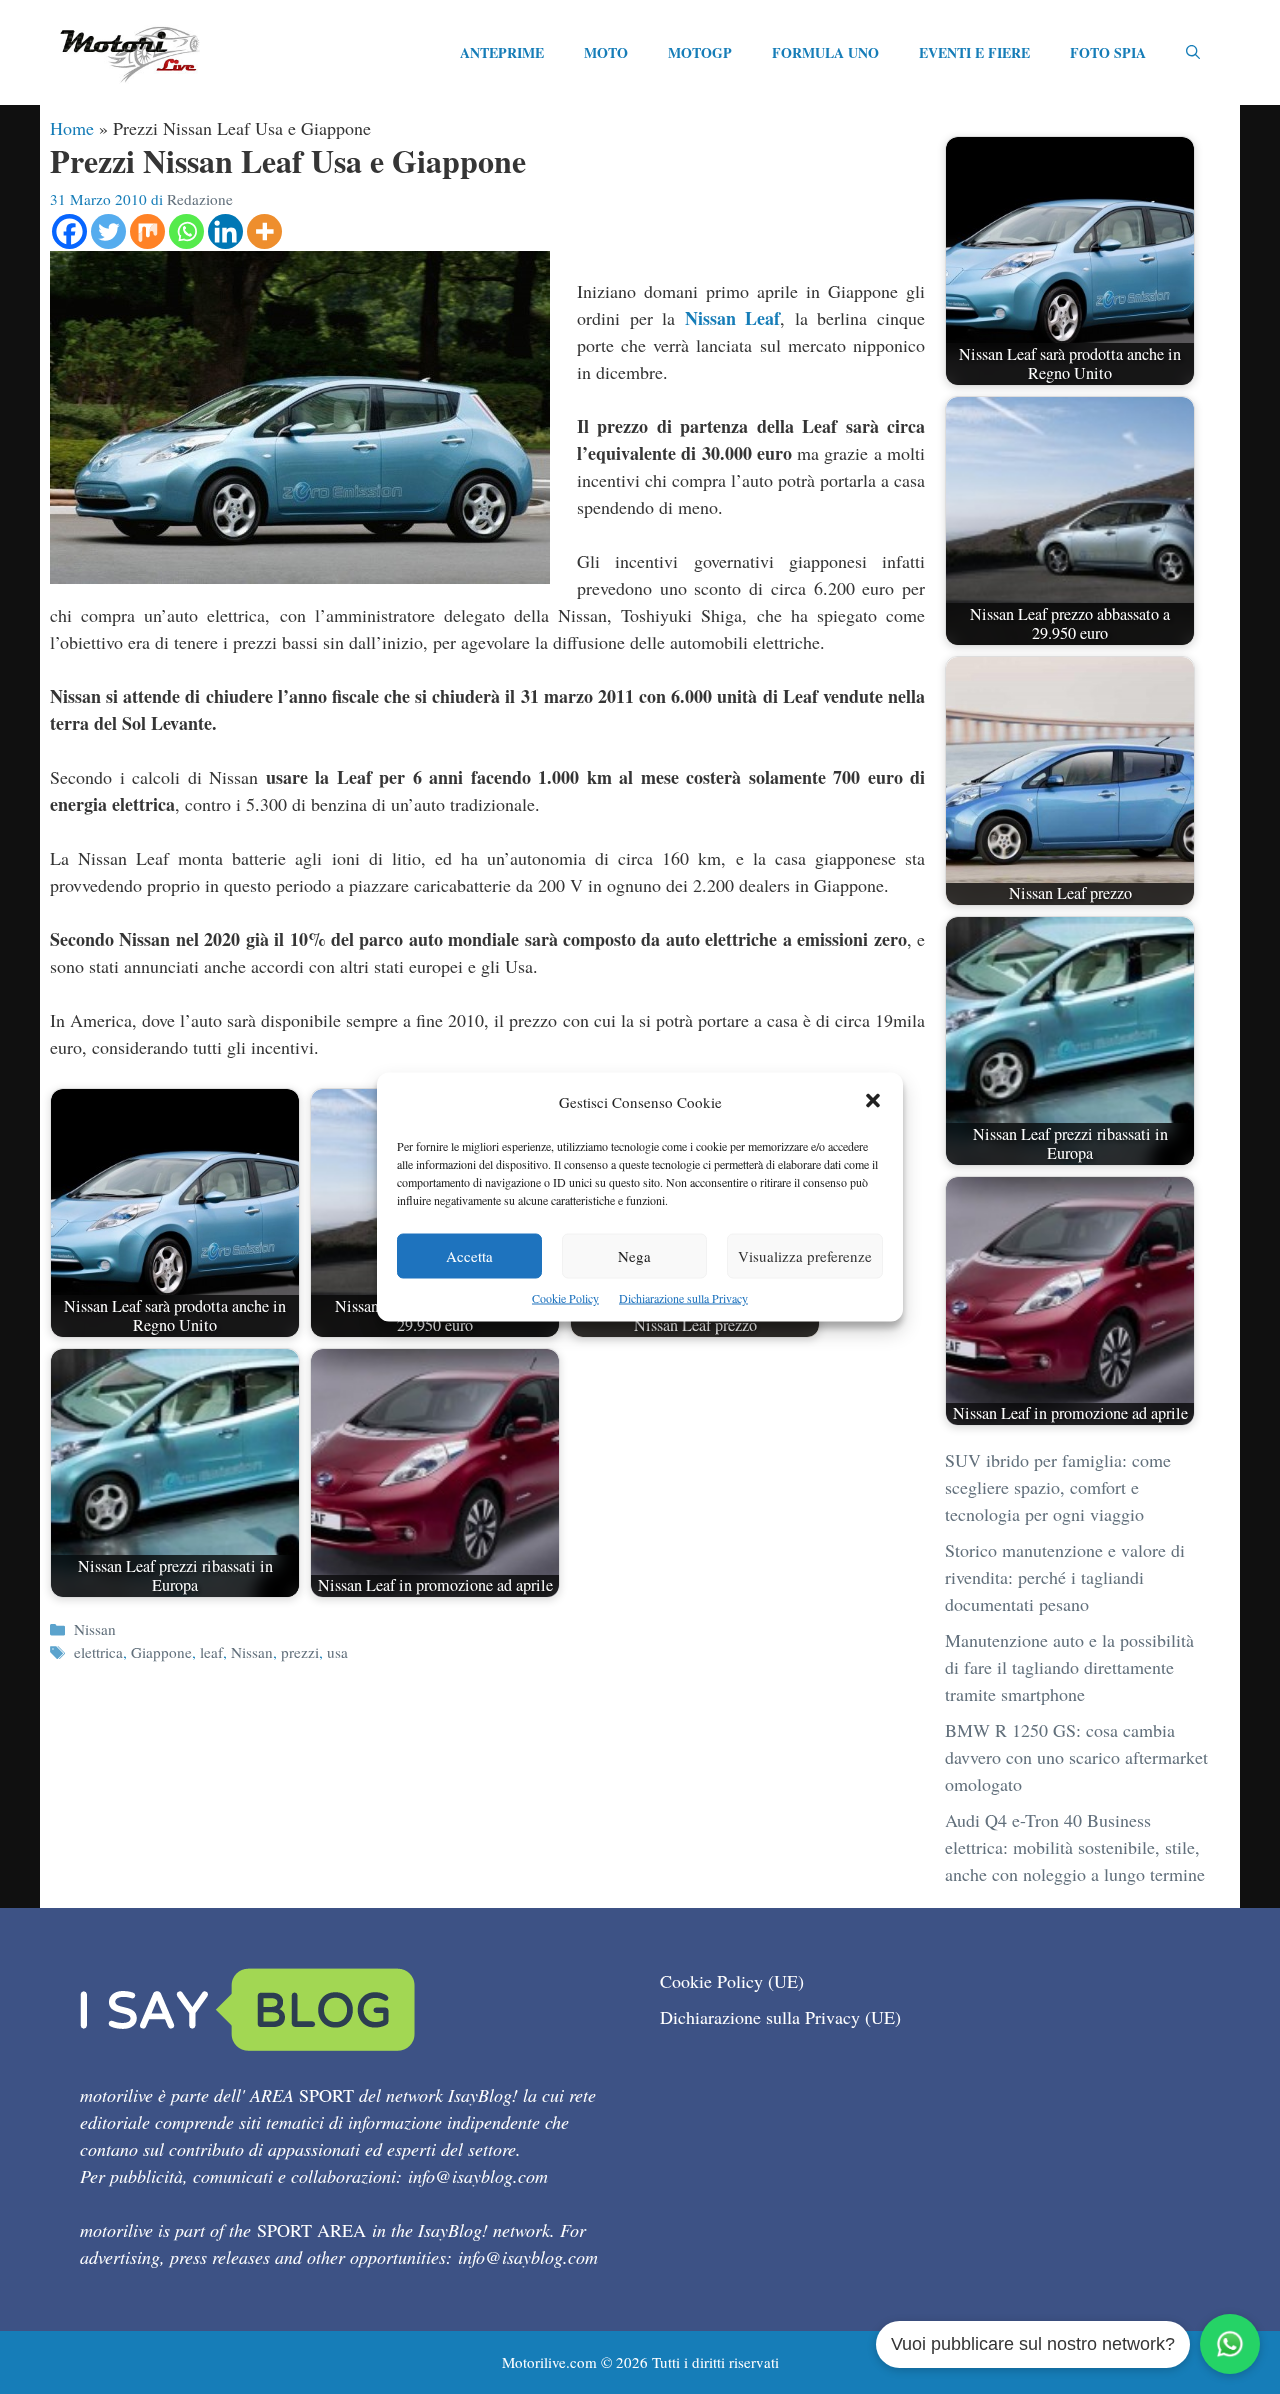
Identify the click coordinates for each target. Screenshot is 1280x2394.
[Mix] (147, 231)
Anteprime (502, 52)
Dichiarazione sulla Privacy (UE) (780, 2017)
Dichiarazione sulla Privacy (683, 1298)
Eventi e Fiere (974, 52)
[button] (873, 1102)
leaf (211, 1652)
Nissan (95, 1629)
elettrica (98, 1652)
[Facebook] (69, 231)
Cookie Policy (565, 1298)
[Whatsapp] (186, 231)
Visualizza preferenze (805, 1256)
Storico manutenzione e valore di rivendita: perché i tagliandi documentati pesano (1065, 1577)
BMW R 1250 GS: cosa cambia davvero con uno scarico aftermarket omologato (1076, 1757)
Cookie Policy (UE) (732, 1981)
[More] (264, 231)
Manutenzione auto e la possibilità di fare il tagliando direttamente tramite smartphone (1069, 1667)
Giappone (161, 1652)
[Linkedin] (225, 231)
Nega (634, 1256)
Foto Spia (1108, 52)
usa (337, 1652)
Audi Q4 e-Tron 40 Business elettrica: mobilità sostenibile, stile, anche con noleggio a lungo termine (1075, 1847)
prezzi (300, 1652)
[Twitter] (108, 231)
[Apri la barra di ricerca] (1193, 53)
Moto (606, 52)
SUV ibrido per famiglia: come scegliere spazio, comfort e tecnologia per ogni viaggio (1058, 1487)
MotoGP (700, 52)
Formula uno (825, 52)
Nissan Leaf (733, 318)
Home (72, 128)
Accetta (469, 1256)
